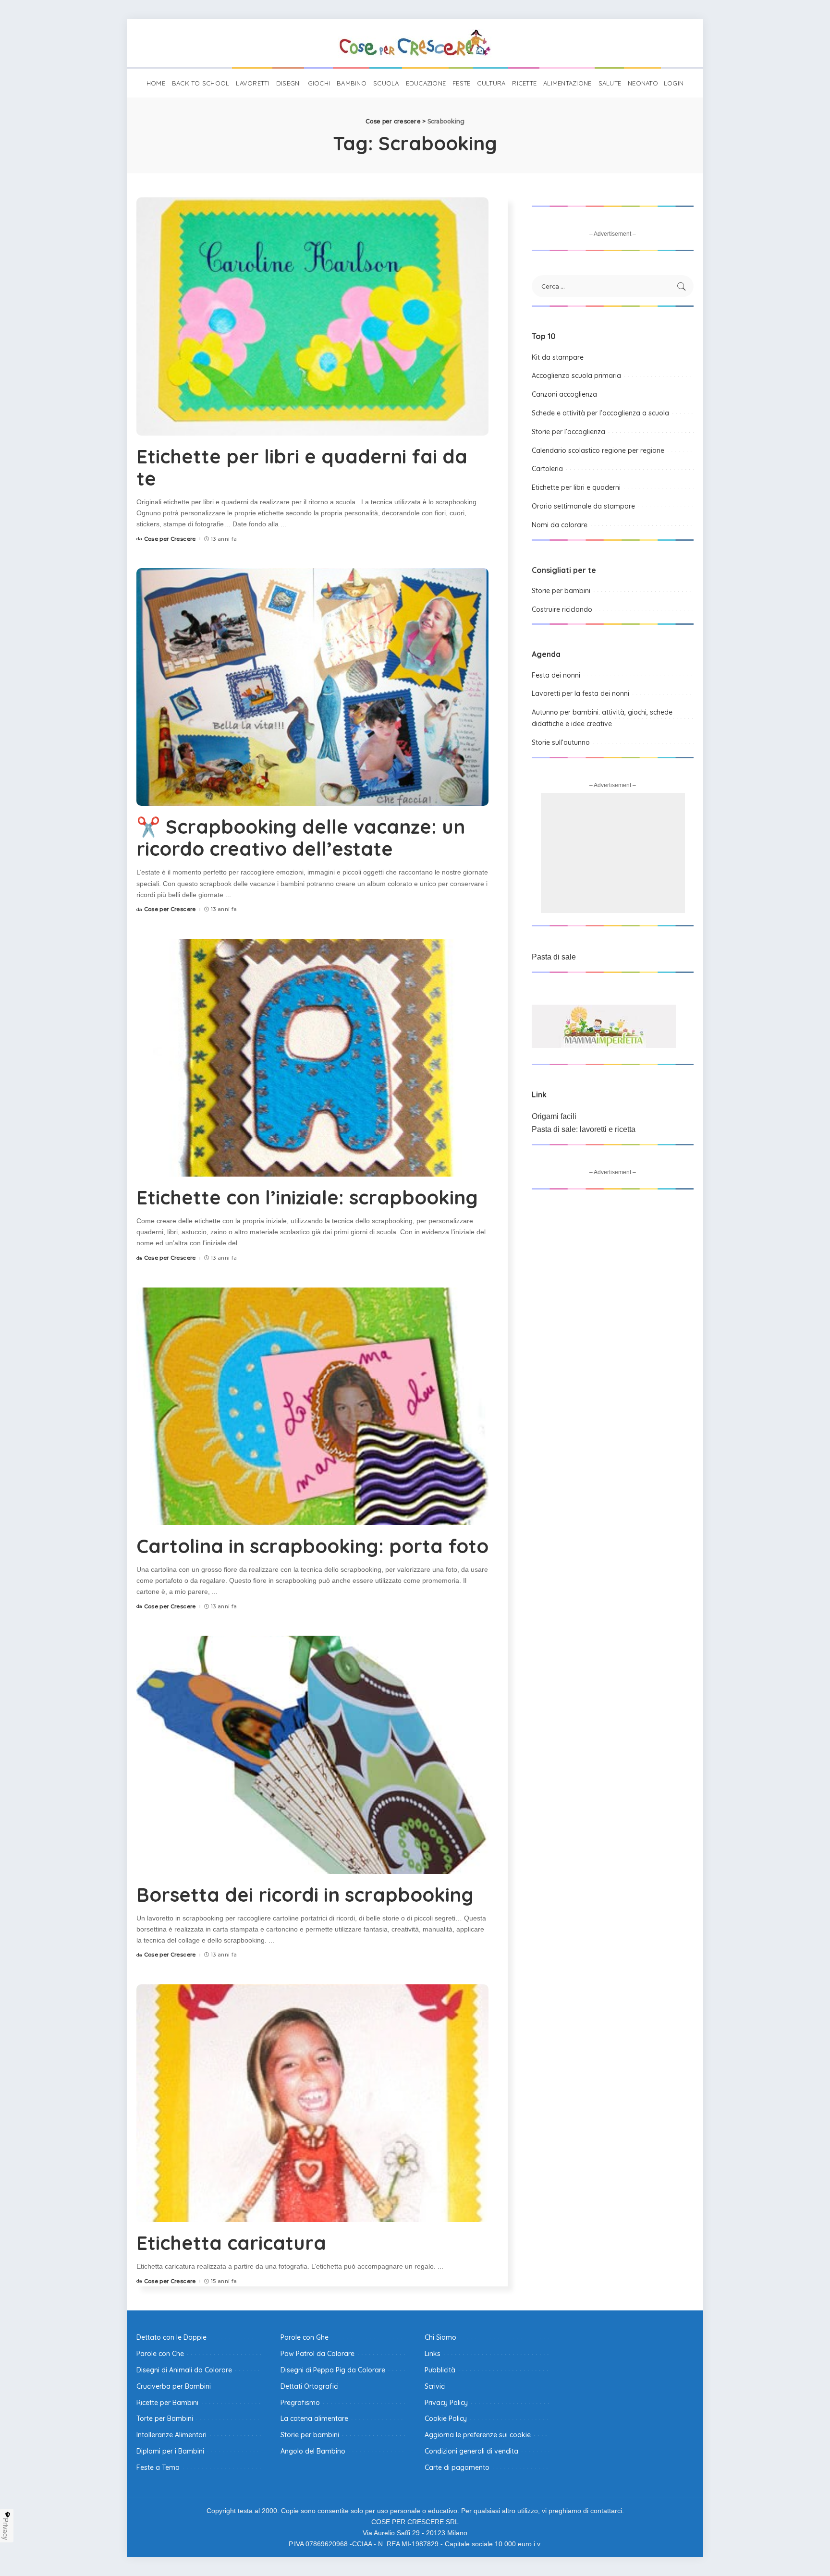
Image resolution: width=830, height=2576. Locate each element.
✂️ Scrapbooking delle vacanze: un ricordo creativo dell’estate (301, 838)
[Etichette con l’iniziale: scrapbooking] (312, 1058)
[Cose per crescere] (415, 43)
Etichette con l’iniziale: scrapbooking (307, 1197)
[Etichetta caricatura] (312, 2103)
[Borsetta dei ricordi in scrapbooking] (312, 1755)
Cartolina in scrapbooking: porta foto (312, 1546)
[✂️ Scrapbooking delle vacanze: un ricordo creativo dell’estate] (312, 687)
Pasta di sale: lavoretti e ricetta (584, 1129)
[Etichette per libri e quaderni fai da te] (312, 316)
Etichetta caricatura (231, 2243)
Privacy (6, 2529)
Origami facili (554, 1116)
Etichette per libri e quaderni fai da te (302, 467)
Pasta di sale (554, 957)
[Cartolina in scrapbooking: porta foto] (312, 1406)
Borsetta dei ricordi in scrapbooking (305, 1895)
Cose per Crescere (170, 539)
